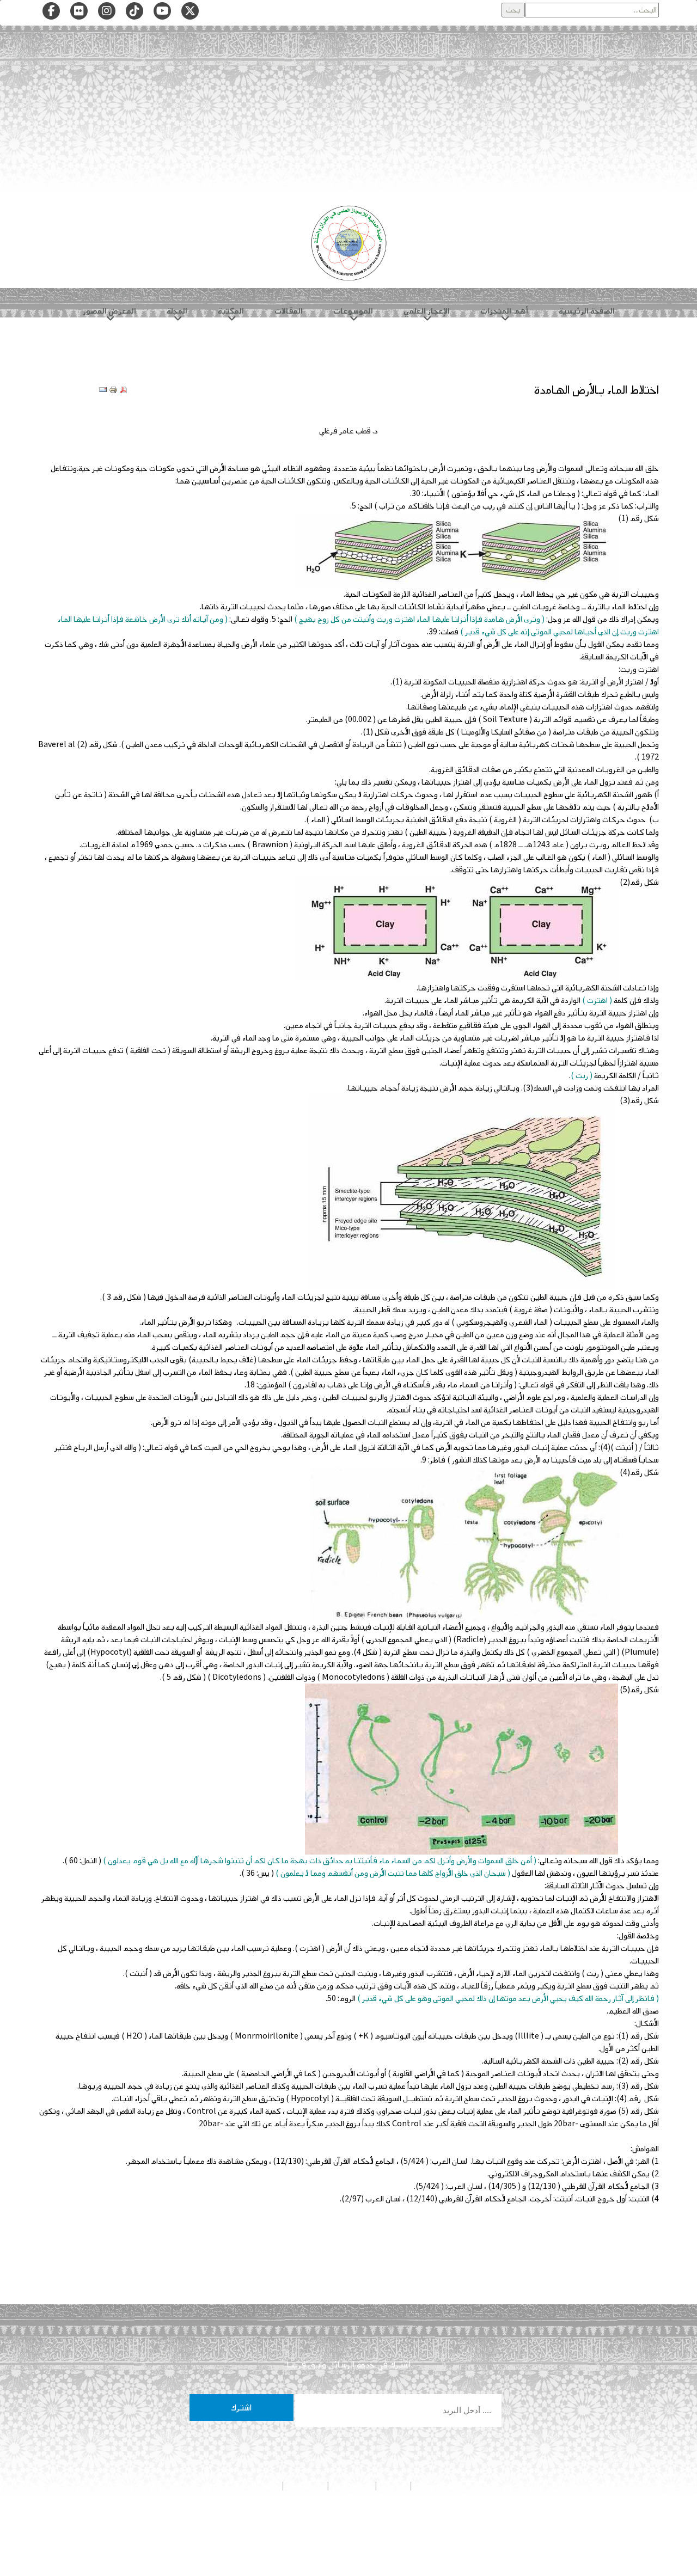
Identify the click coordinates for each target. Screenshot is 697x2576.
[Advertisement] (348, 113)
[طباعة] (113, 390)
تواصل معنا (305, 2486)
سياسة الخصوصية (441, 2486)
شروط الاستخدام (254, 2486)
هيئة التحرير (352, 2486)
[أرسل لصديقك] (103, 390)
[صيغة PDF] (124, 390)
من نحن (393, 2486)
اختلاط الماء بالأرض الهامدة (596, 390)
